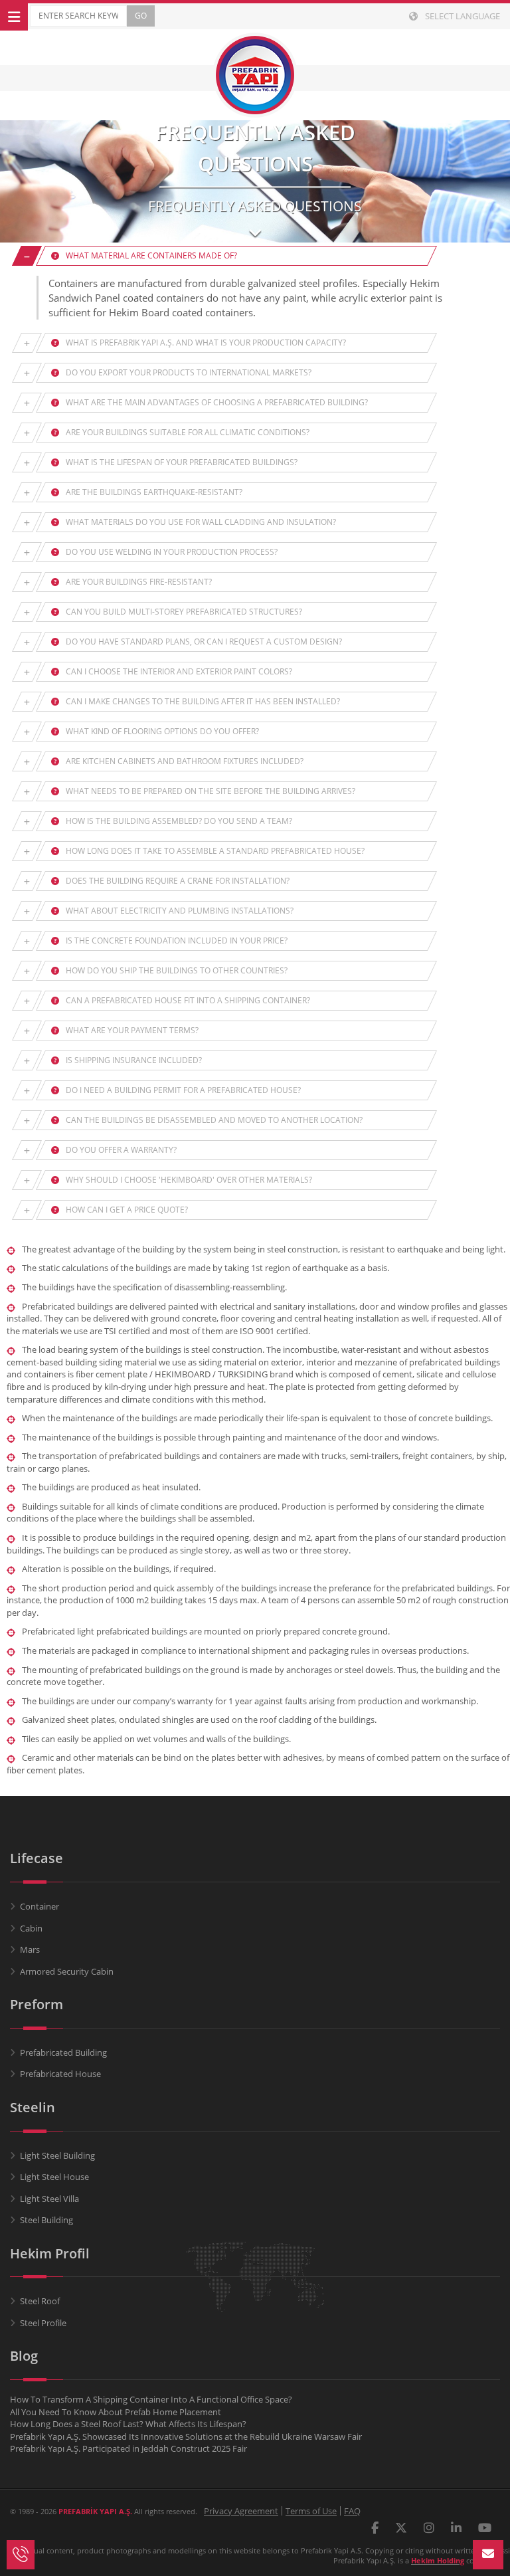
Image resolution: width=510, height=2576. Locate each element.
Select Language (462, 16)
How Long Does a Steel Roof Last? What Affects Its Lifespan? (128, 2424)
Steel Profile (43, 2323)
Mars (30, 1949)
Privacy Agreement (241, 2511)
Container (40, 1906)
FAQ (352, 2511)
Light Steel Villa (49, 2199)
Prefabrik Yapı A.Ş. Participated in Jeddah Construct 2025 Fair (128, 2448)
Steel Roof (40, 2301)
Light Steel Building (57, 2155)
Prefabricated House (60, 2074)
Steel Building (46, 2220)
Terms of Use (311, 2511)
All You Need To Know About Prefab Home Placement (116, 2412)
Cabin (31, 1928)
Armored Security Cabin (67, 1971)
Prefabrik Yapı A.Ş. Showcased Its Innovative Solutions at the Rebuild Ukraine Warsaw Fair (186, 2436)
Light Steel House (54, 2177)
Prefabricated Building (63, 2052)
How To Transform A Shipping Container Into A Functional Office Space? (151, 2399)
